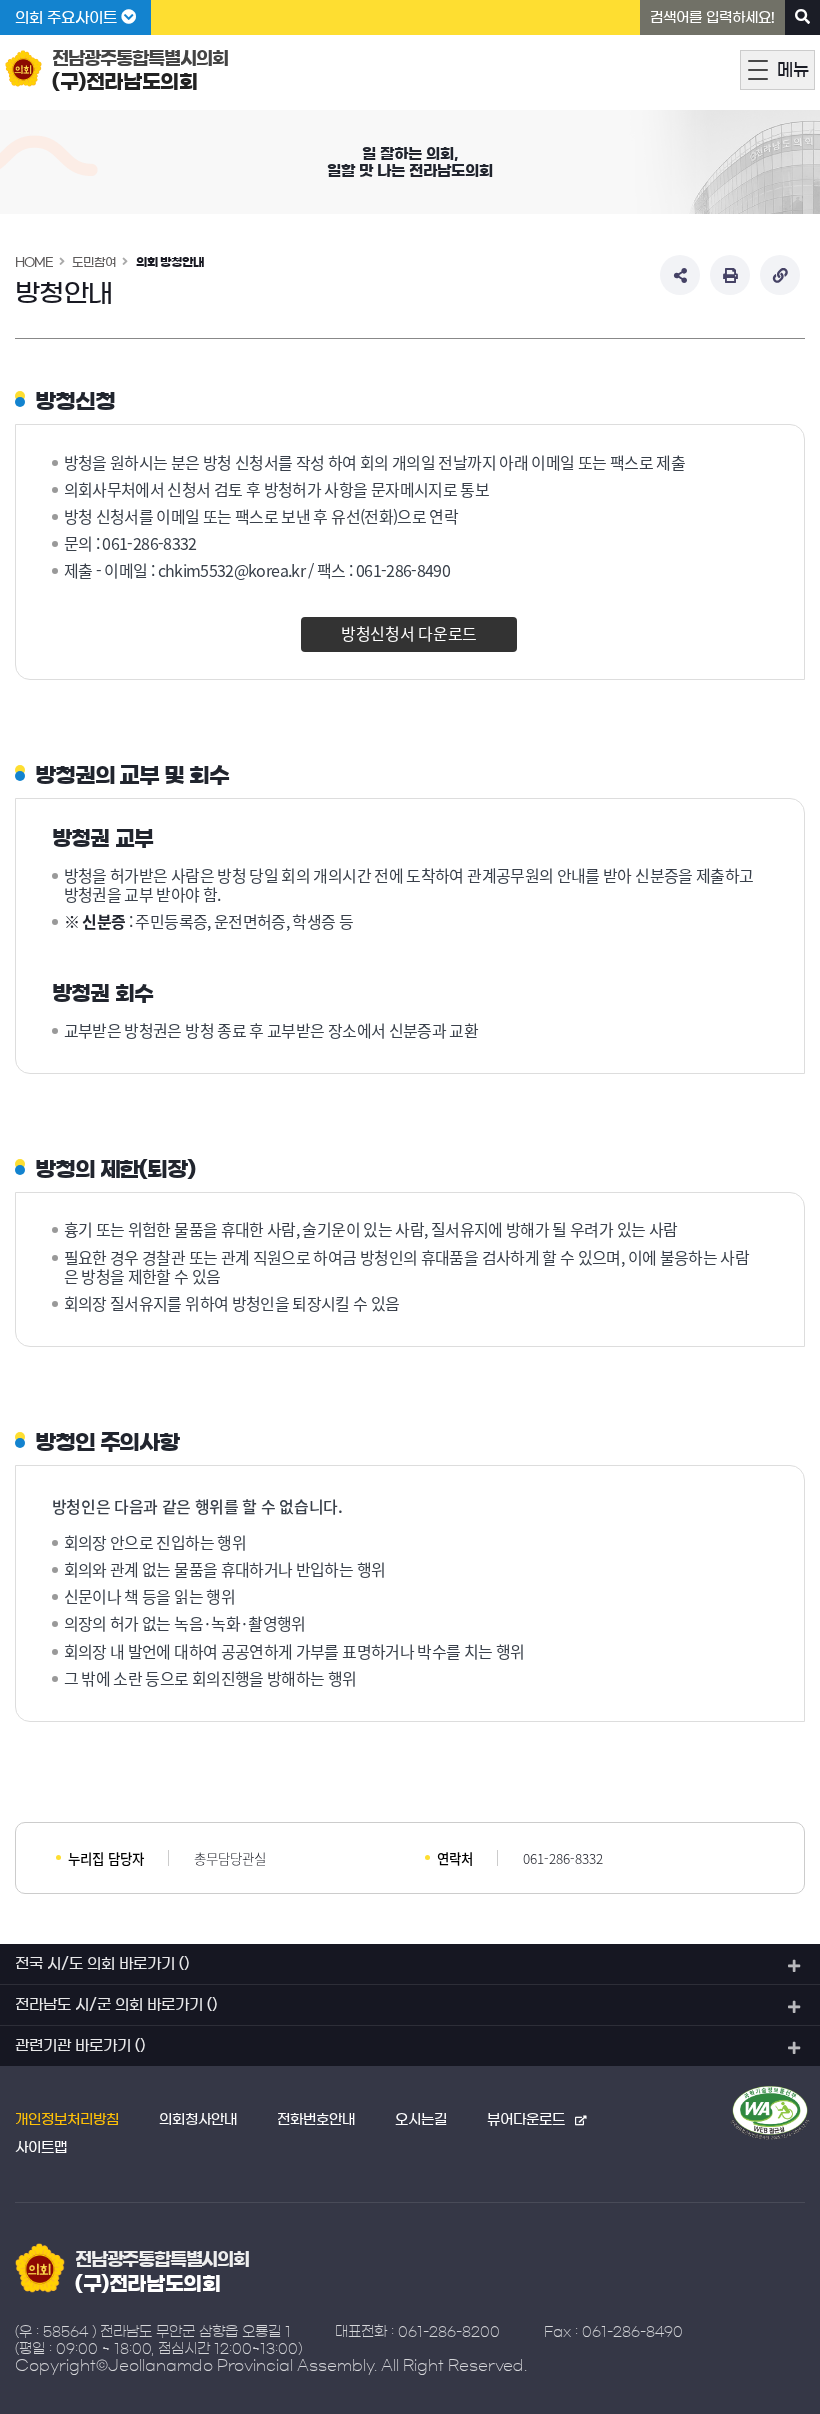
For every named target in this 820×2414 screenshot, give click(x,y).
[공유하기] (680, 275)
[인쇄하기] (730, 275)
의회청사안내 (198, 2120)
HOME (34, 262)
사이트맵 (41, 2148)
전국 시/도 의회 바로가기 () (102, 1963)
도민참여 (94, 262)
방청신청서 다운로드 (409, 633)
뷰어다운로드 (526, 2120)
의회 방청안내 (170, 262)
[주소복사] (780, 275)
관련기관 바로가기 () (80, 2045)
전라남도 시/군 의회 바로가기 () (116, 2004)
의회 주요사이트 (68, 17)
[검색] (802, 17)
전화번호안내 (316, 2120)
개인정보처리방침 (67, 2120)
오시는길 (421, 2120)
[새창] (770, 2113)
